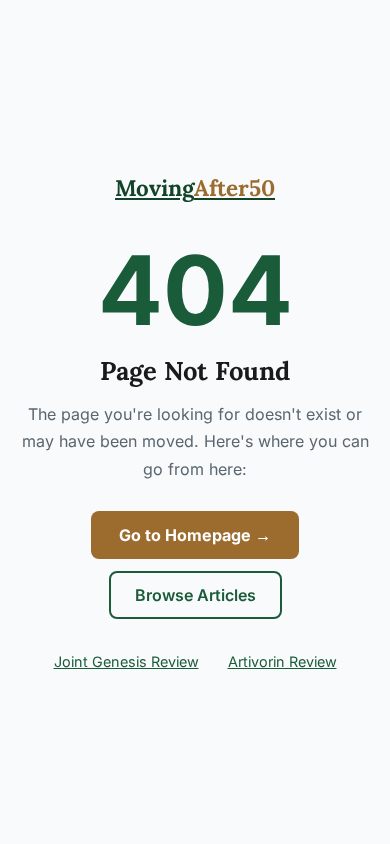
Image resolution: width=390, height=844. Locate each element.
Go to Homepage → (195, 535)
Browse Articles (195, 595)
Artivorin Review (282, 661)
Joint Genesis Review (126, 661)
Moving (195, 187)
